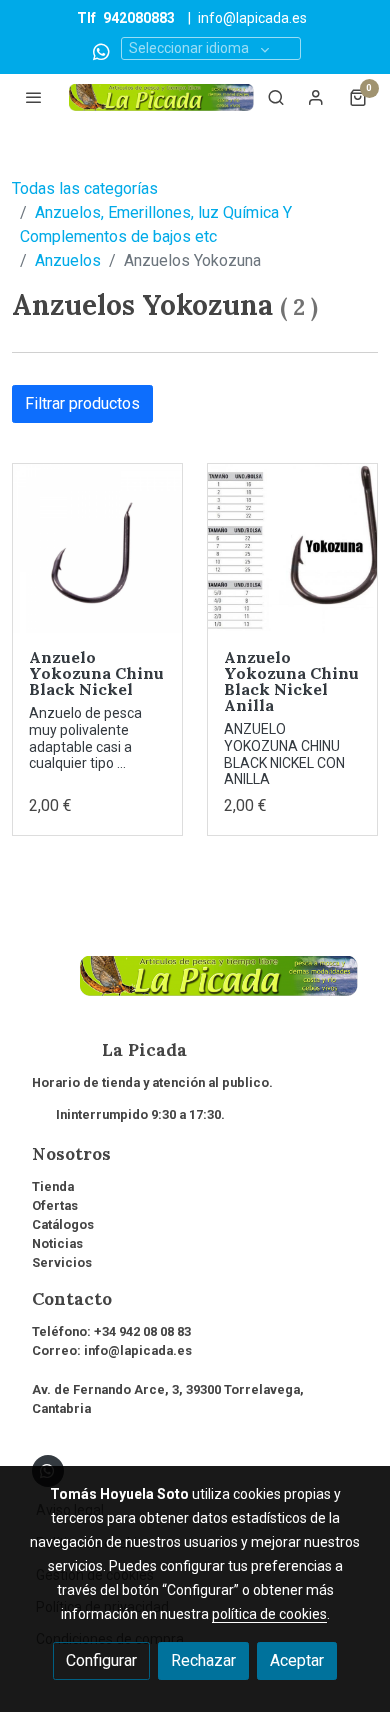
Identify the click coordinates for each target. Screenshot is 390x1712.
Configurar (101, 1660)
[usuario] (316, 97)
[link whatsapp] (101, 50)
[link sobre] (195, 988)
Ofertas (55, 1205)
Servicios (62, 1262)
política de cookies (269, 1614)
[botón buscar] (276, 97)
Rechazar (203, 1660)
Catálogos (63, 1224)
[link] (161, 97)
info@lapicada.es (252, 18)
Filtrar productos (82, 403)
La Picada (109, 1050)
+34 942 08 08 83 (142, 1331)
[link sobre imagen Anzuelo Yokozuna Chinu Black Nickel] (97, 548)
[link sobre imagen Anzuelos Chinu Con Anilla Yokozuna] (292, 548)
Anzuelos (68, 260)
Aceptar (297, 1660)
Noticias (57, 1243)
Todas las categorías (85, 188)
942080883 (139, 18)
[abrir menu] (34, 97)
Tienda (53, 1186)
